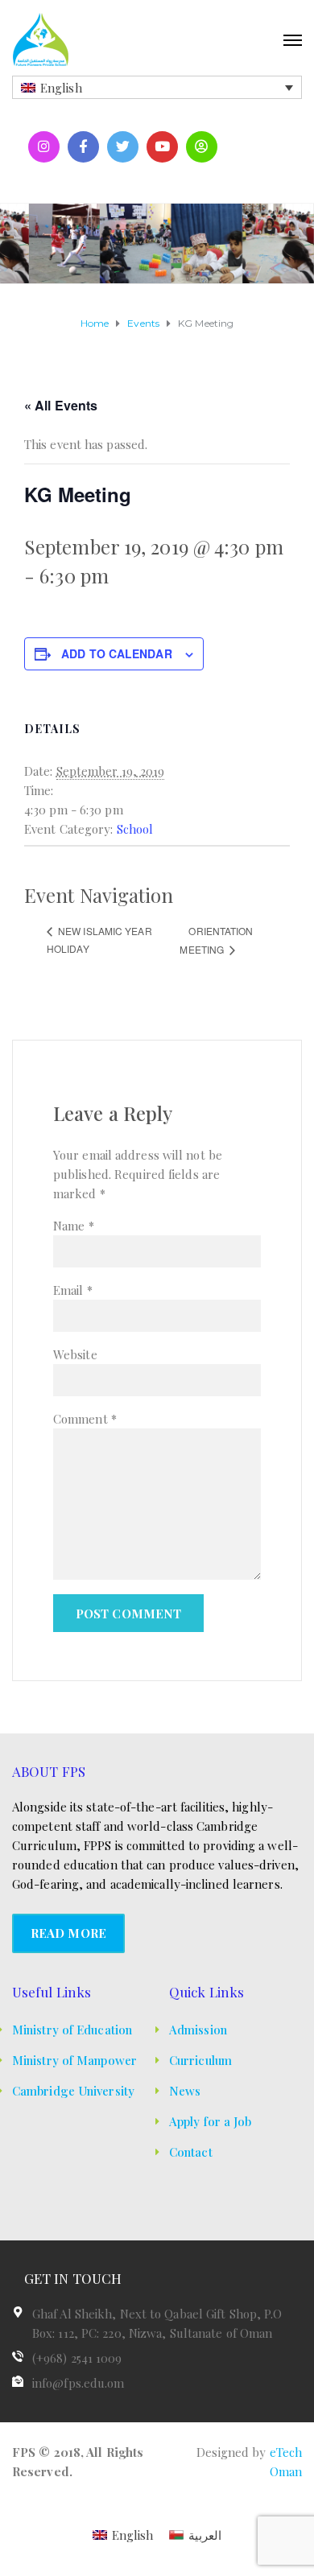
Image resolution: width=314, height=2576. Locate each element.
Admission (198, 2030)
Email (73, 1290)
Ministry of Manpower (74, 2060)
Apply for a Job (211, 2121)
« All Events (61, 405)
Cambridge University (73, 2091)
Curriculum (200, 2060)
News (185, 2091)
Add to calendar (117, 653)
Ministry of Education (72, 2030)
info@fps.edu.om (78, 2383)
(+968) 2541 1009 (77, 2358)
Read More (68, 1933)
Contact (191, 2152)
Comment (85, 1419)
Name (74, 1226)
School (135, 829)
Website (75, 1354)
